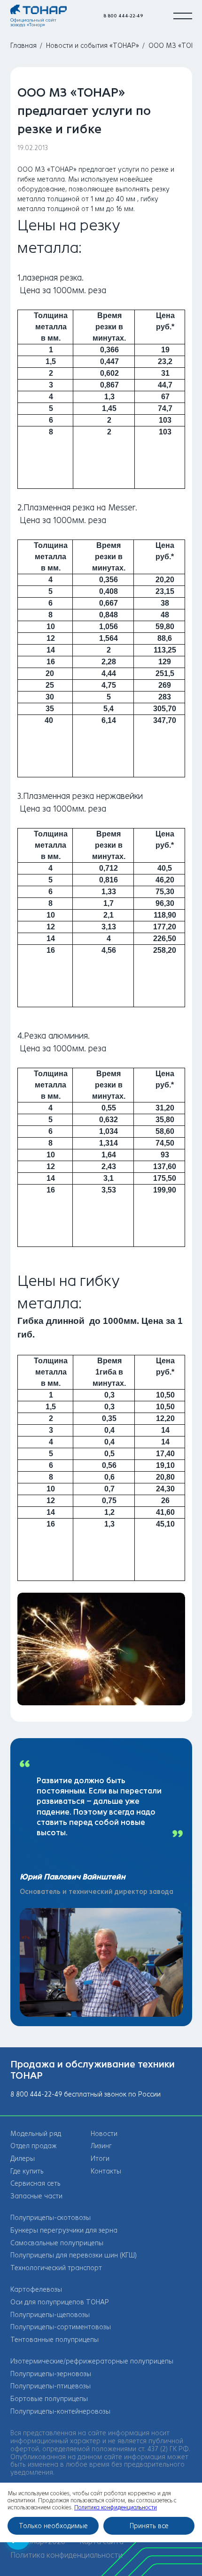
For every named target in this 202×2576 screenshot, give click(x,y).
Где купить (27, 2171)
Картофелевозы (36, 2290)
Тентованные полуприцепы (54, 2340)
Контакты (106, 2171)
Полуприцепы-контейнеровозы (60, 2412)
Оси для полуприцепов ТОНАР (60, 2302)
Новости (104, 2134)
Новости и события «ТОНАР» (93, 46)
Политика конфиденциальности (66, 2555)
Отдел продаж (34, 2146)
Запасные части (36, 2196)
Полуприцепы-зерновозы (51, 2374)
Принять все (149, 2526)
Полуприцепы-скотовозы (50, 2218)
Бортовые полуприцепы (49, 2399)
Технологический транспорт (56, 2268)
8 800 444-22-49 (123, 16)
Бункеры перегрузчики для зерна (64, 2230)
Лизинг (101, 2146)
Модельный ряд (36, 2134)
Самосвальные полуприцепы (57, 2243)
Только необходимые (53, 2526)
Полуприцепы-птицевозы (50, 2386)
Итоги (100, 2159)
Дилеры (23, 2159)
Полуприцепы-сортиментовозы (61, 2327)
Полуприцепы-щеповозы (50, 2315)
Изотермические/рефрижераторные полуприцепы (92, 2361)
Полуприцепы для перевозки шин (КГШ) (74, 2255)
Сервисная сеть (35, 2184)
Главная (23, 46)
